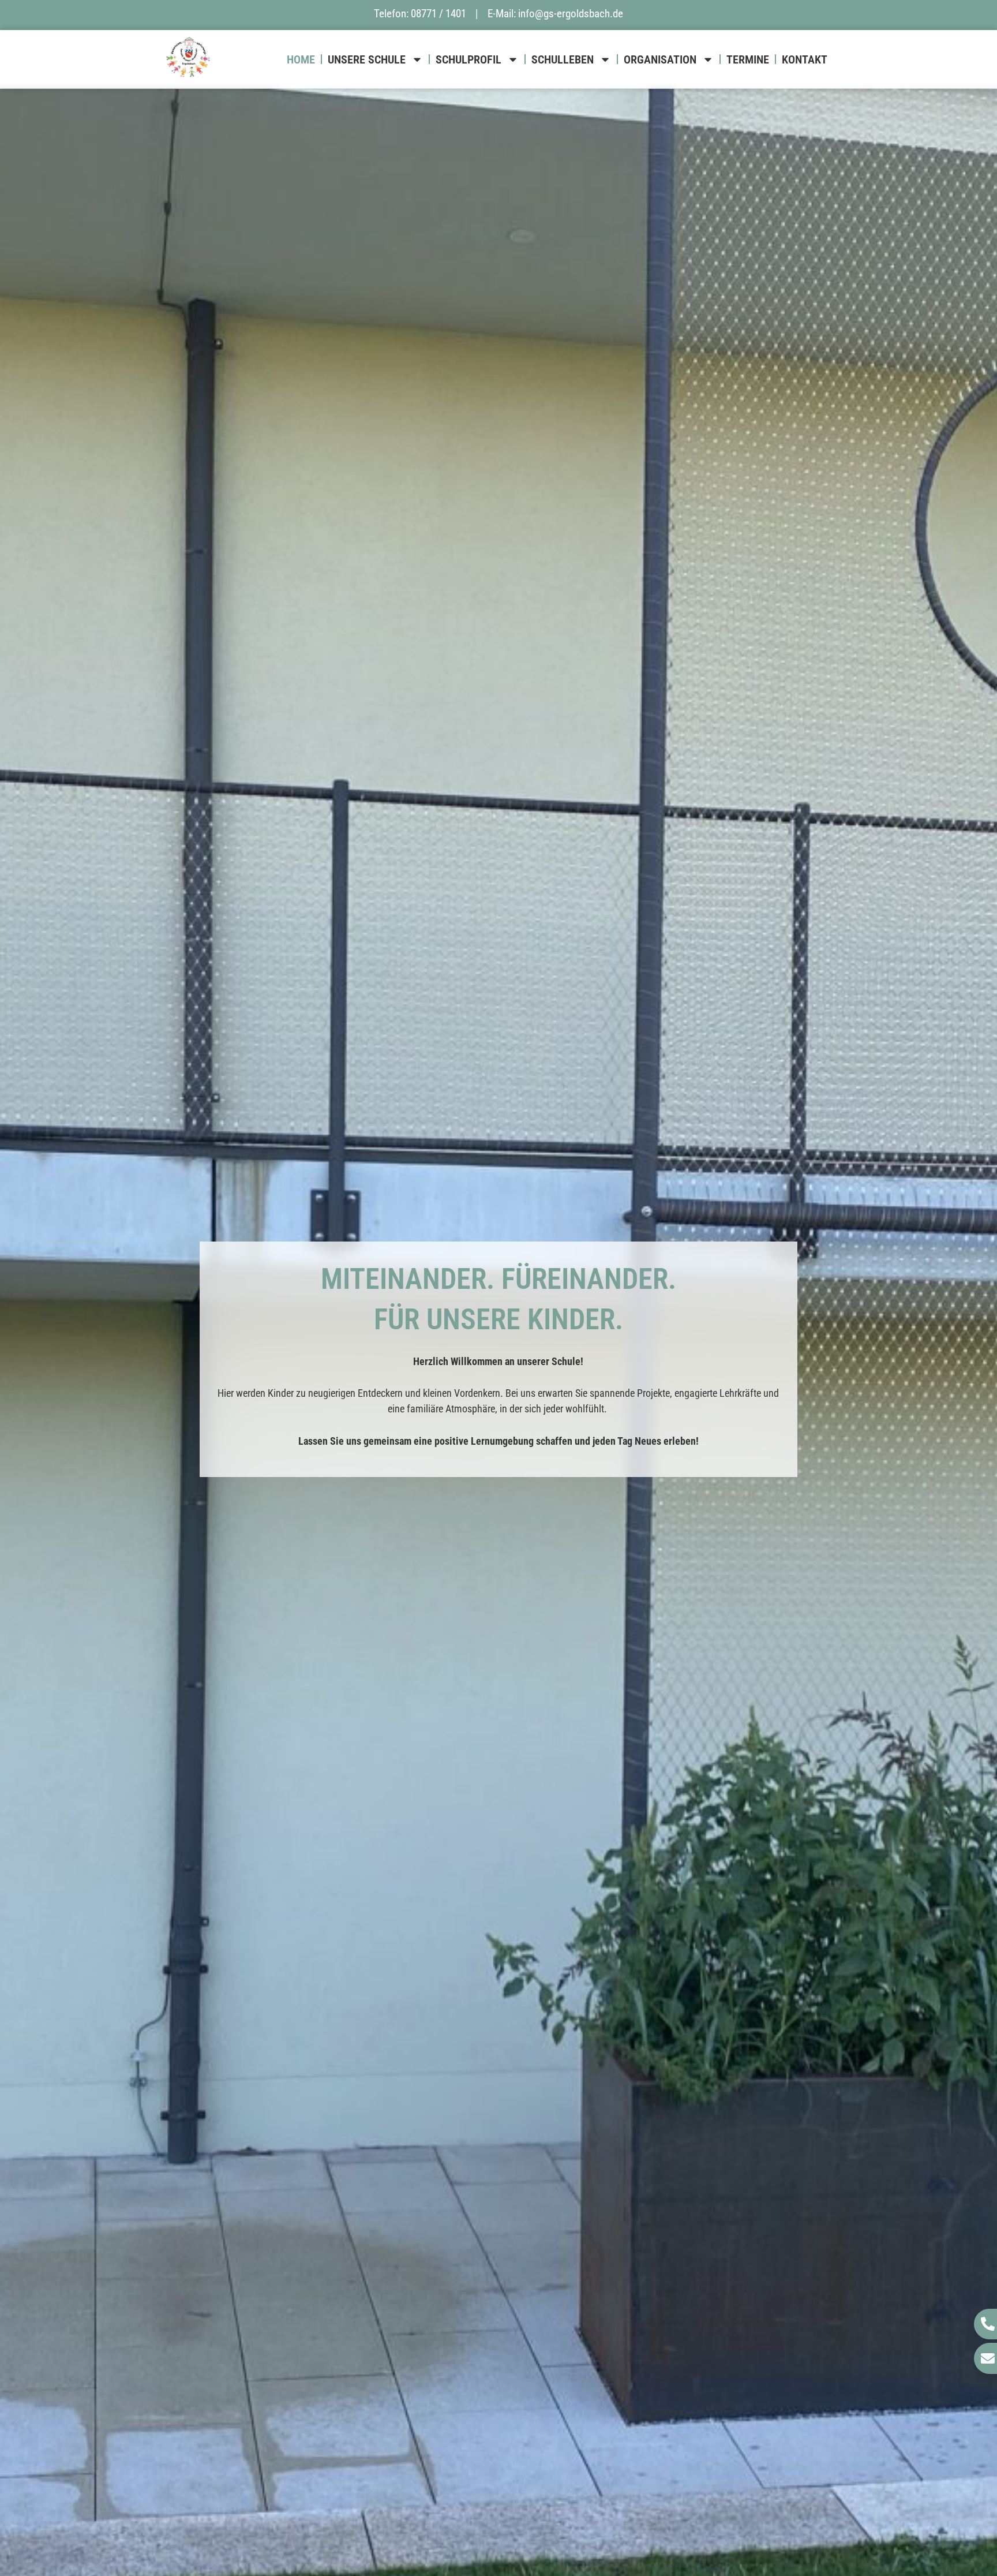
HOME (301, 59)
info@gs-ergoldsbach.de (571, 14)
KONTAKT (805, 59)
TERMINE (748, 59)
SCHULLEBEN (563, 59)
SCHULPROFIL (468, 59)
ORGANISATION (660, 59)
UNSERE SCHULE (367, 59)
